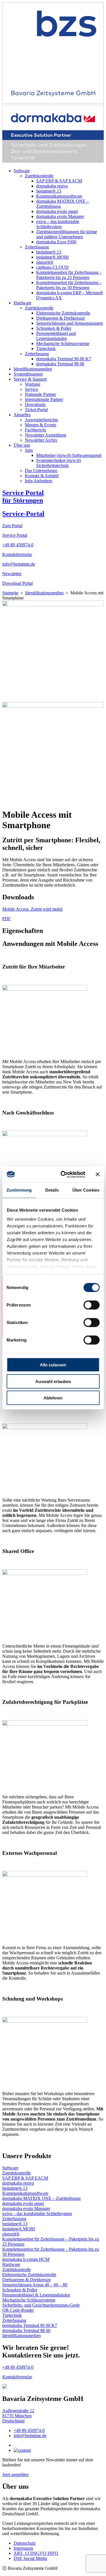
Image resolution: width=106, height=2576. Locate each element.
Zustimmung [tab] (19, 1190)
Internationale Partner (44, 399)
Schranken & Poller (54, 328)
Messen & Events (41, 425)
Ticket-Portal (36, 410)
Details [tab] (52, 1190)
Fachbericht (35, 430)
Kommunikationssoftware (59, 196)
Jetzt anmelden (15, 2474)
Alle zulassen (53, 1365)
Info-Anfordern (39, 481)
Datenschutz (25, 2543)
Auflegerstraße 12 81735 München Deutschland (18, 2416)
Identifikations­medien (33, 369)
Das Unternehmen (41, 471)
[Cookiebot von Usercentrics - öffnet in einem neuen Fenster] (63, 1174)
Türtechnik (46, 349)
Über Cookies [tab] (86, 1190)
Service (32, 389)
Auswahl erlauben (53, 1381)
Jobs (29, 450)
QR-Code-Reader (18, 2310)
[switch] (91, 1305)
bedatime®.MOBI (52, 257)
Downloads (35, 404)
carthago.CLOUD (52, 267)
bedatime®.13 (49, 191)
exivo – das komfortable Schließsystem (58, 224)
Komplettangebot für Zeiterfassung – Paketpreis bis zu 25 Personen (69, 275)
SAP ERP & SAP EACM (59, 181)
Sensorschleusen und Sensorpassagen (70, 323)
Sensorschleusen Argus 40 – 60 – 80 (35, 2285)
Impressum (23, 2548)
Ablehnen (53, 1398)
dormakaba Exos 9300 (56, 242)
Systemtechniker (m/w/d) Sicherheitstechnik (59, 463)
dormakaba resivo (52, 186)
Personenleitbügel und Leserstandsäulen (56, 336)
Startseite (10, 593)
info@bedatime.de (30, 2436)
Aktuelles (22, 415)
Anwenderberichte (41, 420)
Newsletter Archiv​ (41, 440)
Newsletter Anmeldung (46, 435)
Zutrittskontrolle (39, 176)
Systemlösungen (28, 374)
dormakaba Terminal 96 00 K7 (64, 359)
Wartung (33, 384)
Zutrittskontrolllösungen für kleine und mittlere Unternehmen (67, 234)
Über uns (22, 445)
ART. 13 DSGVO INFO (36, 2553)
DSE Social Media (30, 2558)
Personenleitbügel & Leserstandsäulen (36, 2295)
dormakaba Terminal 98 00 (60, 364)
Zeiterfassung (37, 247)
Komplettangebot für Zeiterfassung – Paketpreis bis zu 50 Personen (69, 285)
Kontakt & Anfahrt (42, 476)
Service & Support (30, 379)
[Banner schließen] (98, 1174)
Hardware (22, 303)
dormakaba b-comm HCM (26, 2259)
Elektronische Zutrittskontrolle (63, 313)
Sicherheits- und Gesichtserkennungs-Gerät (41, 2305)
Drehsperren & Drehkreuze (60, 318)
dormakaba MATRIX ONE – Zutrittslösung (41, 2198)
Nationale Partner (40, 394)
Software (22, 171)
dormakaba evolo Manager (60, 216)
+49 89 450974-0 (29, 2430)
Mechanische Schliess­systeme (63, 343)
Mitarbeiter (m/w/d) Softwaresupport (69, 455)
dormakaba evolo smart (57, 211)
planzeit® (45, 262)
